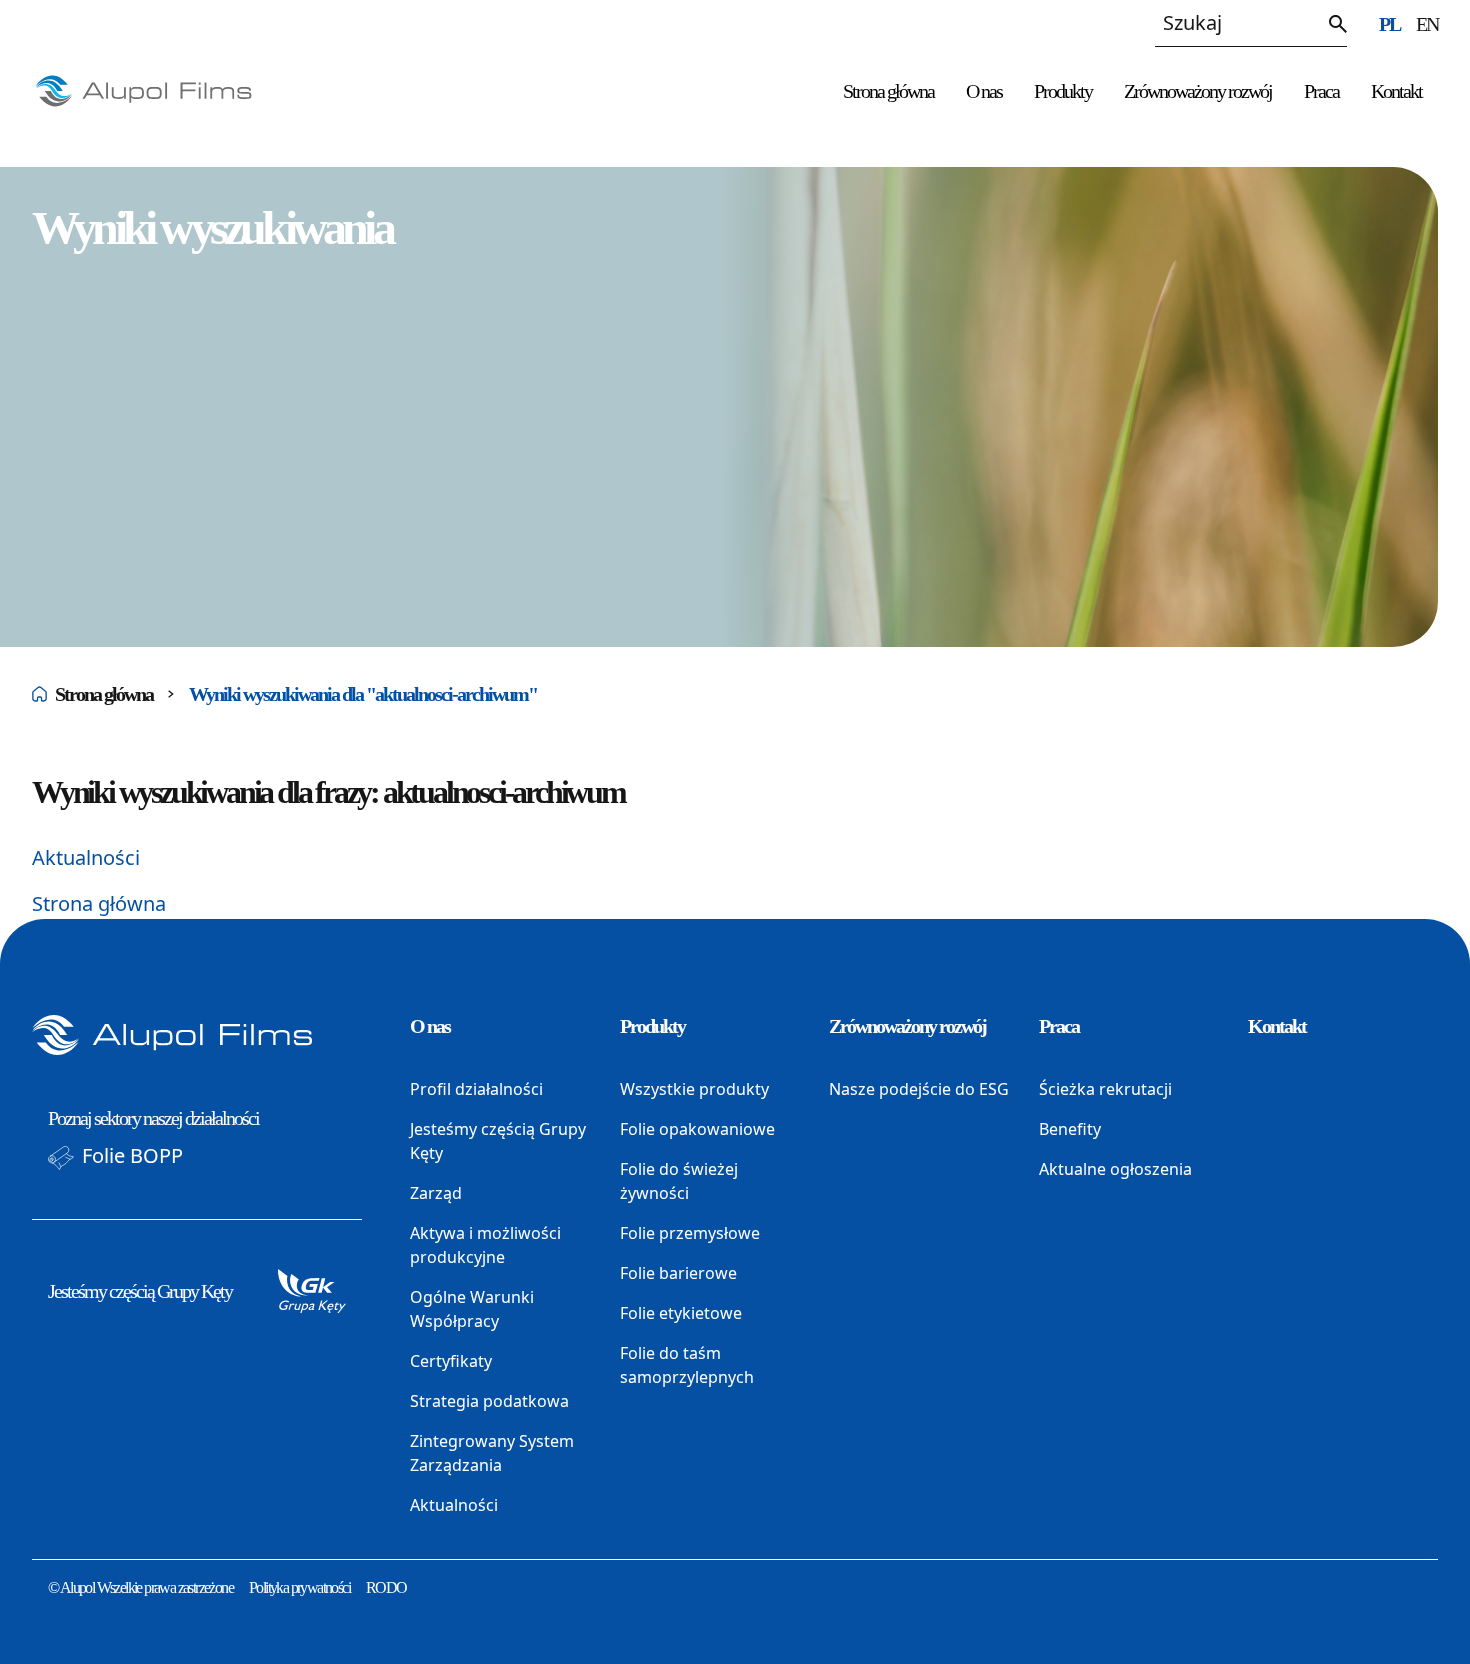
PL (1389, 24)
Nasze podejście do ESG (919, 1089)
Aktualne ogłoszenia (1115, 1169)
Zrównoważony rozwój (1198, 91)
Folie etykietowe (681, 1313)
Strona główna (888, 91)
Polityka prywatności (299, 1587)
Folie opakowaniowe (697, 1129)
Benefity (1070, 1129)
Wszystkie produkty (694, 1089)
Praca (1321, 91)
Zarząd (436, 1193)
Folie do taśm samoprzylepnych (687, 1365)
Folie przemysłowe (690, 1233)
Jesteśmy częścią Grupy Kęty (140, 1291)
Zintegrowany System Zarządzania (492, 1453)
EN (1427, 24)
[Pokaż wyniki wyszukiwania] (1338, 24)
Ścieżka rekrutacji (1105, 1089)
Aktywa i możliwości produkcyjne (485, 1245)
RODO (386, 1587)
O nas (984, 91)
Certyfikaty (451, 1361)
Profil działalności (476, 1089)
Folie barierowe (678, 1273)
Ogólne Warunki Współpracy (472, 1309)
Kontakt (1396, 91)
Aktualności (86, 857)
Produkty (1063, 91)
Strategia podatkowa (489, 1401)
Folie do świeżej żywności (679, 1181)
